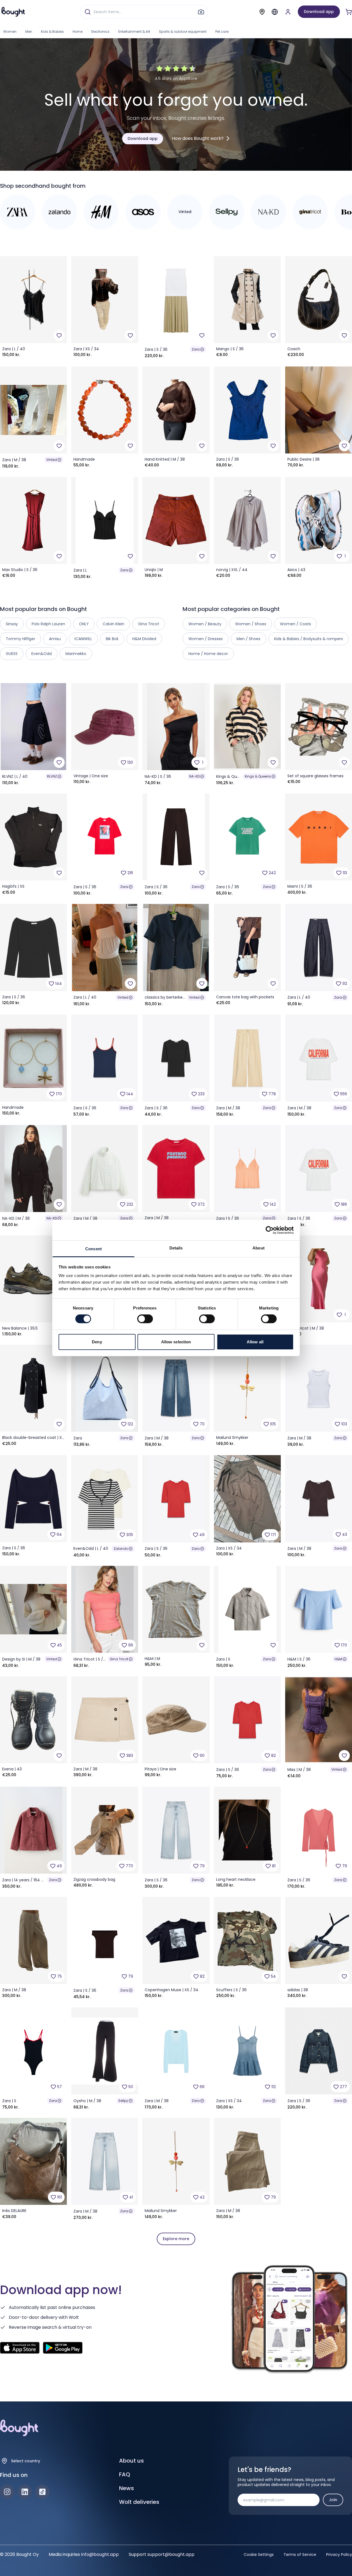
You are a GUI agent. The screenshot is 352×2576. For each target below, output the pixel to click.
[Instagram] (7, 2492)
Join (333, 2500)
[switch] (145, 1319)
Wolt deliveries (139, 2502)
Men (29, 32)
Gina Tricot (119, 1659)
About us (131, 2461)
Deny (97, 1342)
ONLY (84, 624)
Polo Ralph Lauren (48, 624)
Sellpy (123, 2101)
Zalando (121, 1549)
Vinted (52, 460)
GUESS (12, 654)
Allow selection (176, 1342)
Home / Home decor (208, 654)
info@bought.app (100, 2554)
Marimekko (76, 654)
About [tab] (258, 1248)
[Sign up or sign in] (288, 12)
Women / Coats (295, 624)
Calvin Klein (113, 624)
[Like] (59, 335)
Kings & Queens (258, 776)
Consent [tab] (94, 1249)
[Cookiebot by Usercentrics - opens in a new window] (270, 1230)
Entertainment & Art (134, 32)
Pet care (222, 32)
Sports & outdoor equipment (183, 32)
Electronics (100, 32)
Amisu (55, 639)
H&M (338, 1659)
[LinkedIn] (25, 2492)
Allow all (255, 1342)
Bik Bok (112, 639)
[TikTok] (42, 2492)
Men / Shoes (248, 639)
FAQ (125, 2474)
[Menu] (275, 12)
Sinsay (12, 624)
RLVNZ (52, 776)
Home (78, 32)
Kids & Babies (52, 32)
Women (10, 32)
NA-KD (194, 776)
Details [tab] (176, 1248)
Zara (196, 349)
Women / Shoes (251, 624)
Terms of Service (300, 2555)
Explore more (176, 2239)
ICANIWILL (83, 639)
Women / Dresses (206, 639)
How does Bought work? (198, 138)
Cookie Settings (259, 2555)
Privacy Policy (339, 2555)
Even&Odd (42, 654)
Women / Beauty (205, 624)
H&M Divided (144, 639)
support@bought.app (171, 2554)
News (127, 2488)
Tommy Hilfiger (20, 639)
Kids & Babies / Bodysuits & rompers (309, 639)
